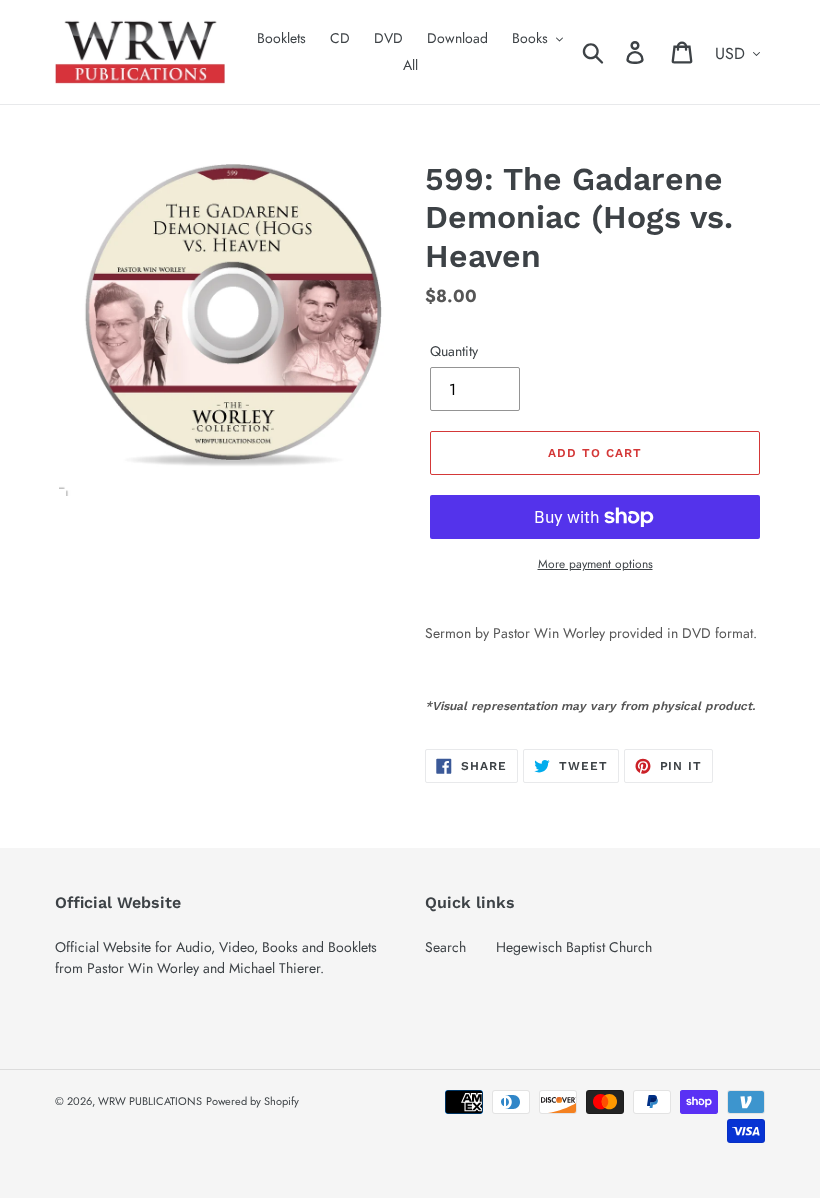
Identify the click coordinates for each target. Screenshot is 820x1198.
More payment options (595, 563)
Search (445, 947)
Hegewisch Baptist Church (574, 947)
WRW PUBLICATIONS (150, 1101)
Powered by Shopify (252, 1101)
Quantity (454, 351)
